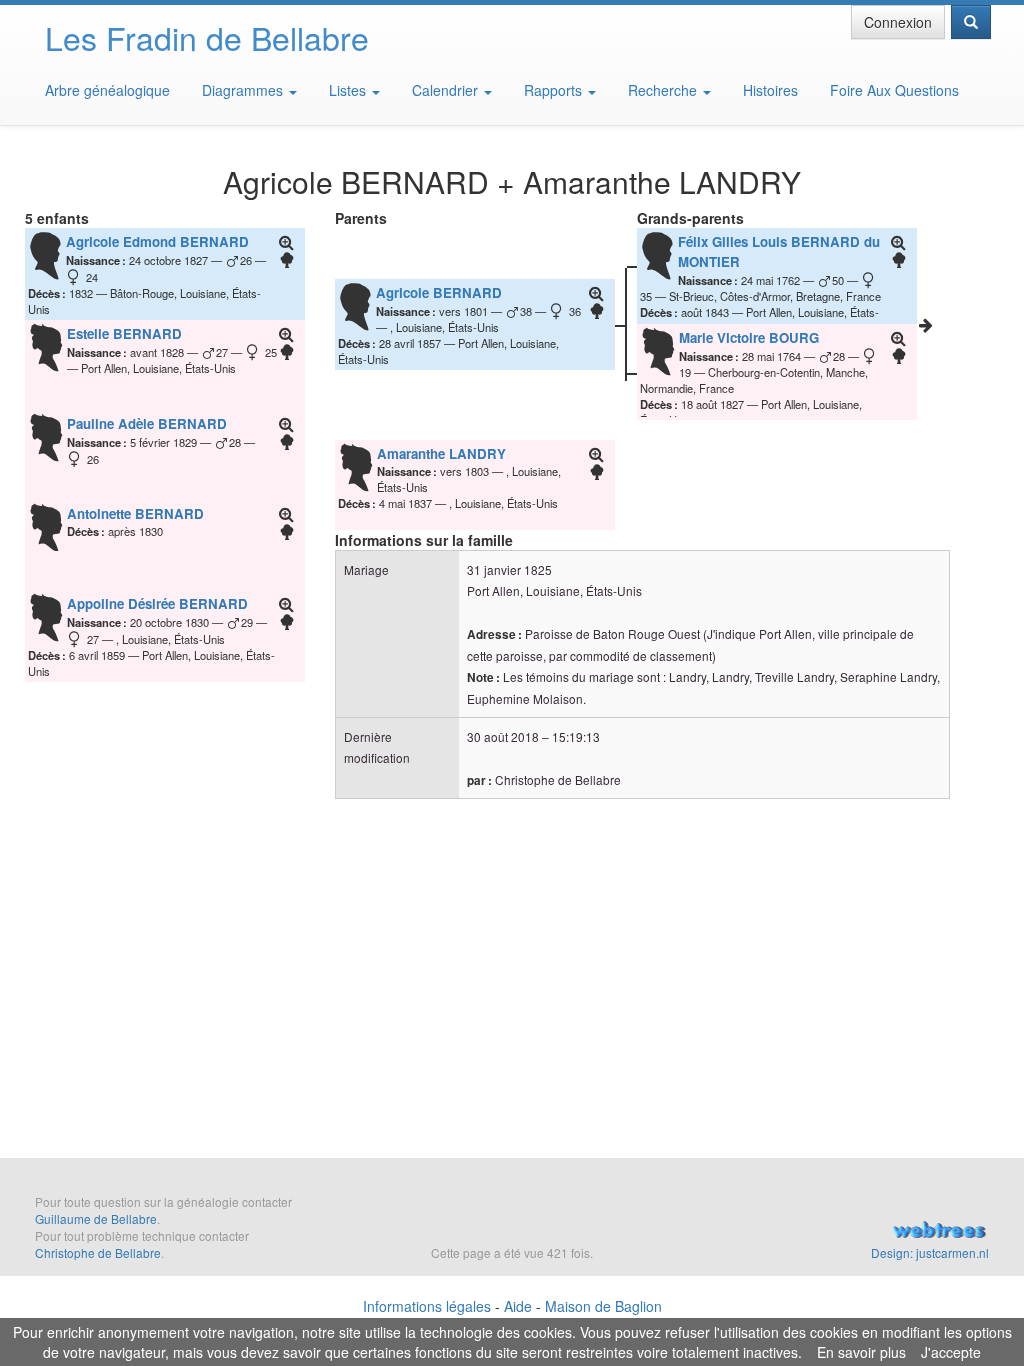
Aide (518, 1306)
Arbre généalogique (107, 90)
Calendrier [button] (447, 90)
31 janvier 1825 (509, 569)
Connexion (898, 22)
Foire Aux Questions (894, 90)
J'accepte (951, 1352)
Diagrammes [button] (244, 90)
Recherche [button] (664, 90)
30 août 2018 (503, 736)
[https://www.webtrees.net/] (853, 1232)
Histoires (770, 90)
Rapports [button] (555, 90)
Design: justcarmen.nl (930, 1252)
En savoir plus (861, 1352)
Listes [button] (349, 90)
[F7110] (926, 325)
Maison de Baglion (603, 1306)
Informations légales (427, 1306)
